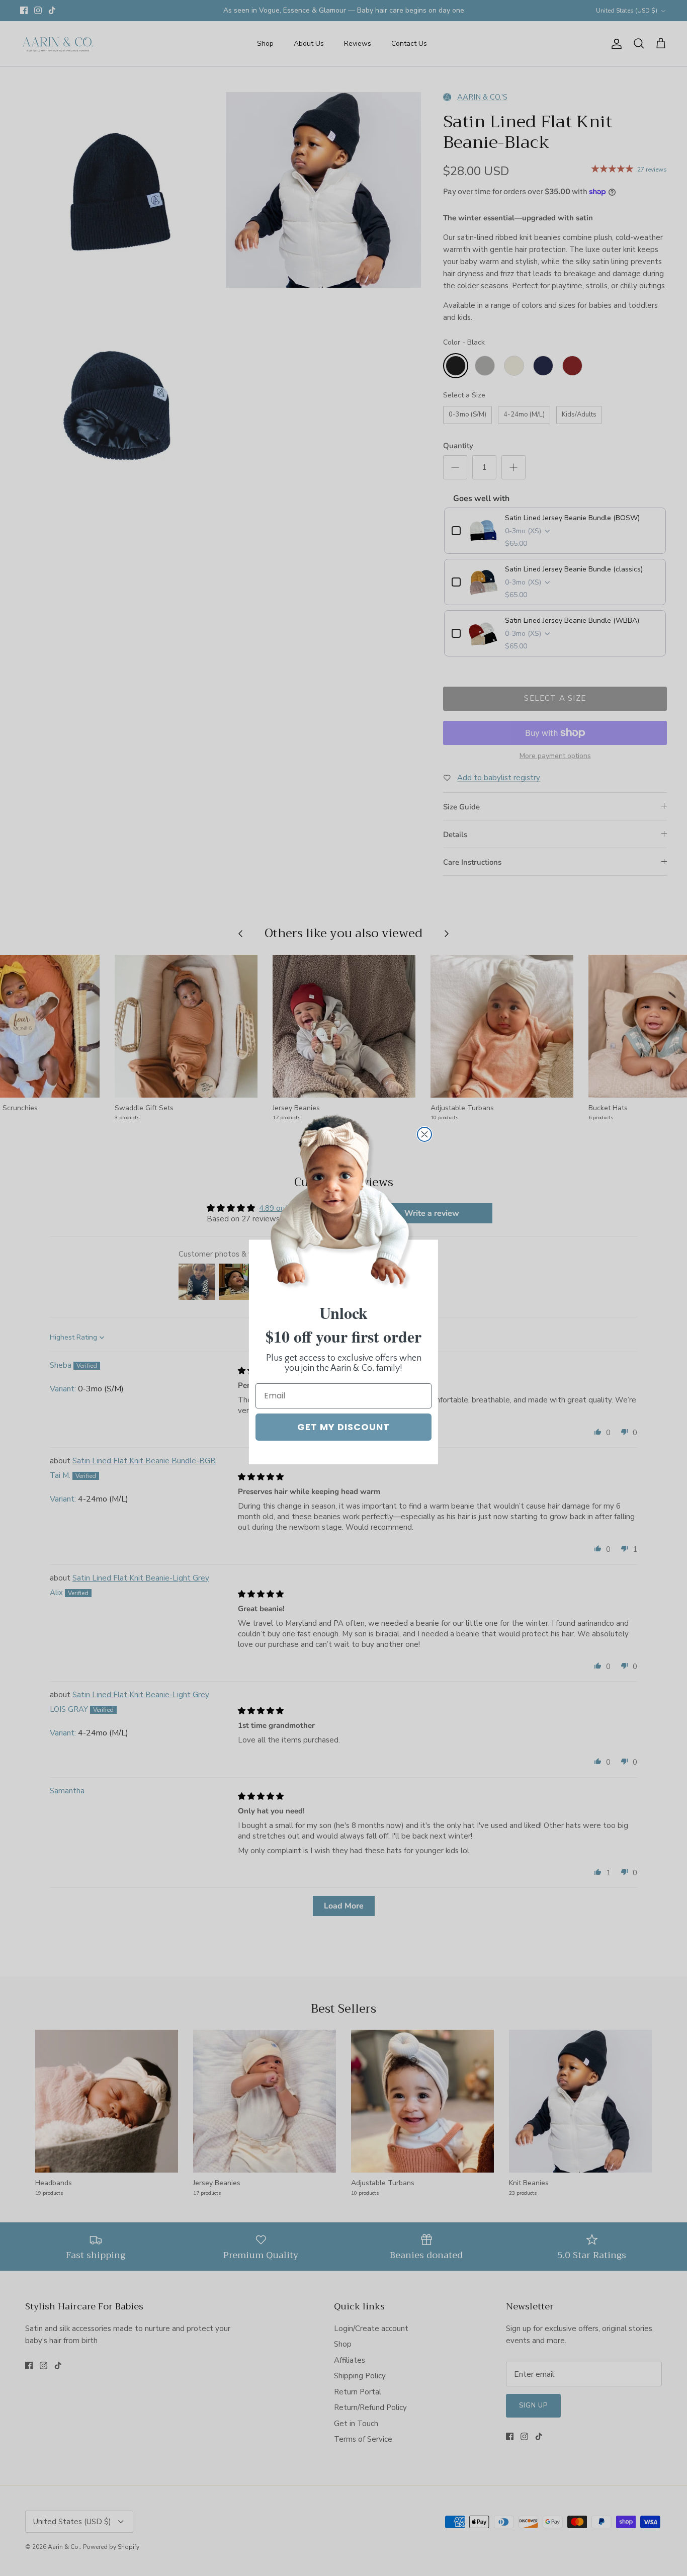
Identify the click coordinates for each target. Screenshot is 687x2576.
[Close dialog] (424, 1134)
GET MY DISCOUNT (343, 1427)
